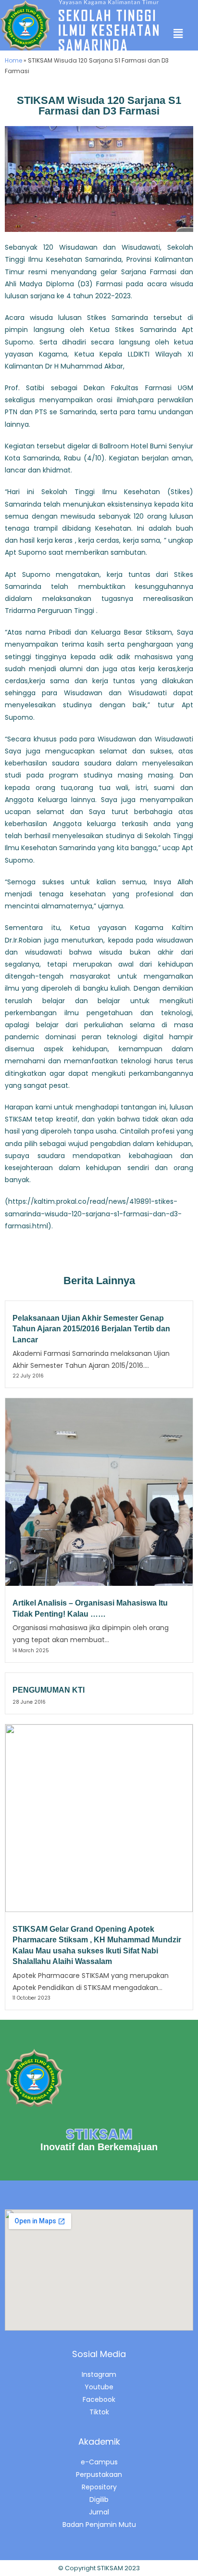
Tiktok (99, 2412)
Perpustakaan (99, 2474)
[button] (178, 34)
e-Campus (99, 2462)
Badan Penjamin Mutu (99, 2525)
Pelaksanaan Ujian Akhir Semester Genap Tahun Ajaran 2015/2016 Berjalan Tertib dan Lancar (91, 1329)
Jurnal (99, 2512)
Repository (99, 2487)
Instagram (99, 2374)
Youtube (99, 2387)
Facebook (99, 2399)
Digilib (99, 2499)
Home (13, 60)
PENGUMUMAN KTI (49, 1690)
